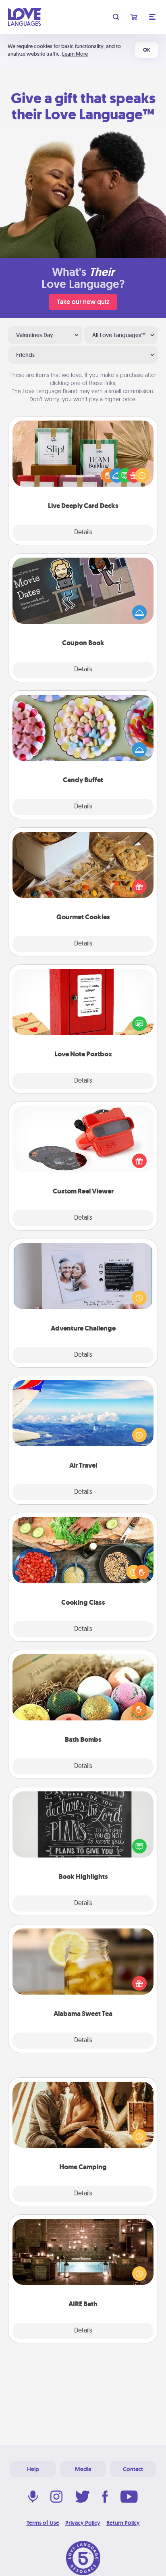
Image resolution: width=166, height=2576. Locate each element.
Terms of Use (43, 2523)
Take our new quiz (83, 302)
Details (83, 533)
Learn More (75, 54)
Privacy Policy (83, 2523)
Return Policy (123, 2523)
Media (83, 2469)
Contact (133, 2469)
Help (33, 2469)
